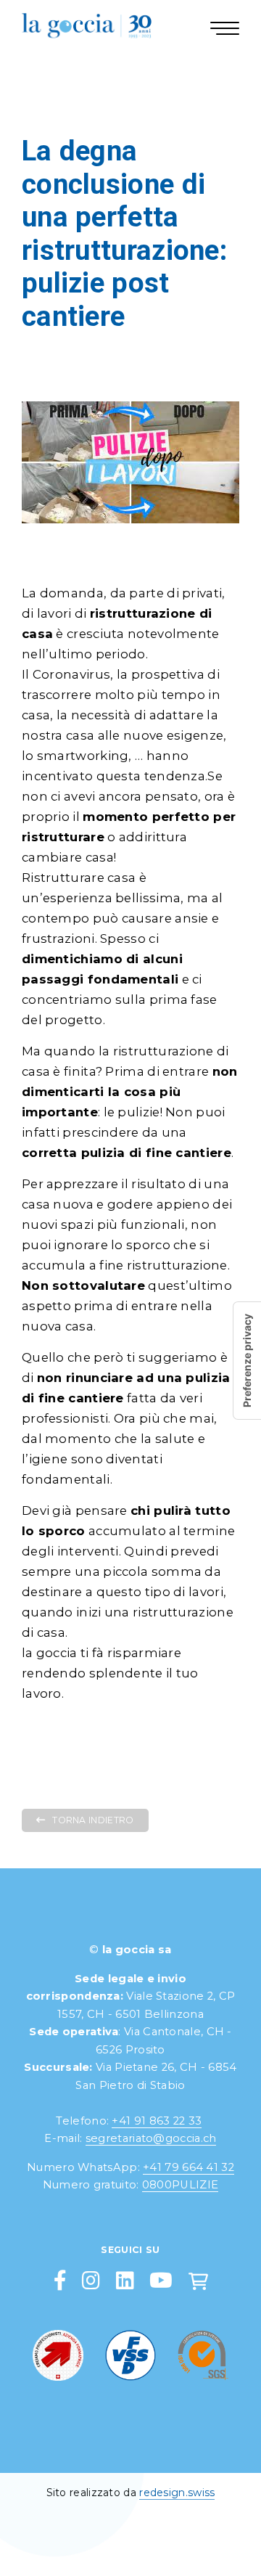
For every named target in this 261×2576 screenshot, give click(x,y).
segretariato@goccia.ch (151, 2138)
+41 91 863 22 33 (157, 2121)
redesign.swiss (177, 2493)
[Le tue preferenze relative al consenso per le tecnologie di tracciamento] (247, 1361)
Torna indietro (93, 1820)
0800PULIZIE (180, 2185)
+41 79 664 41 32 (188, 2167)
